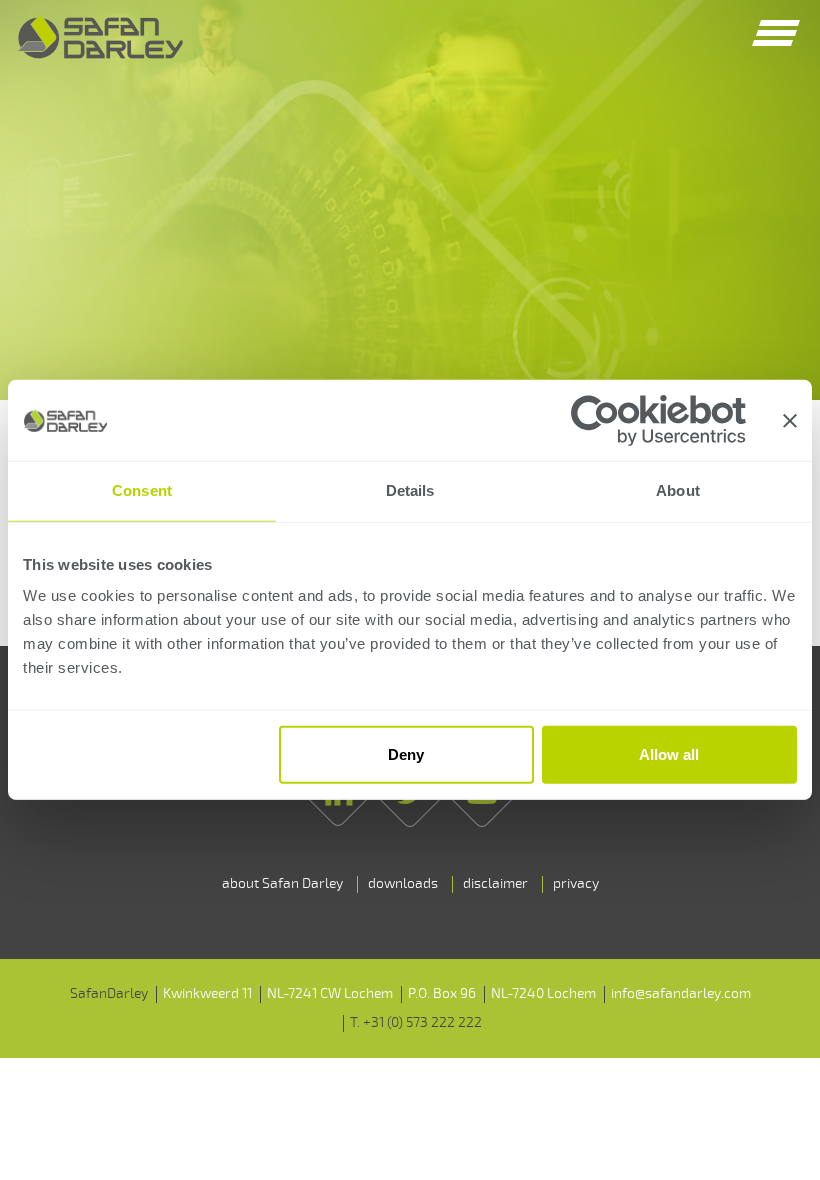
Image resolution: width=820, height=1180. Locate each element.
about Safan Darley (282, 883)
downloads (403, 883)
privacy (576, 883)
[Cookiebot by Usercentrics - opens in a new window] (658, 420)
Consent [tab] (142, 490)
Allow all (669, 754)
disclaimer (495, 883)
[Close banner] (790, 421)
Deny (406, 754)
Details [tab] (410, 490)
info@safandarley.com (681, 993)
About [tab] (678, 490)
